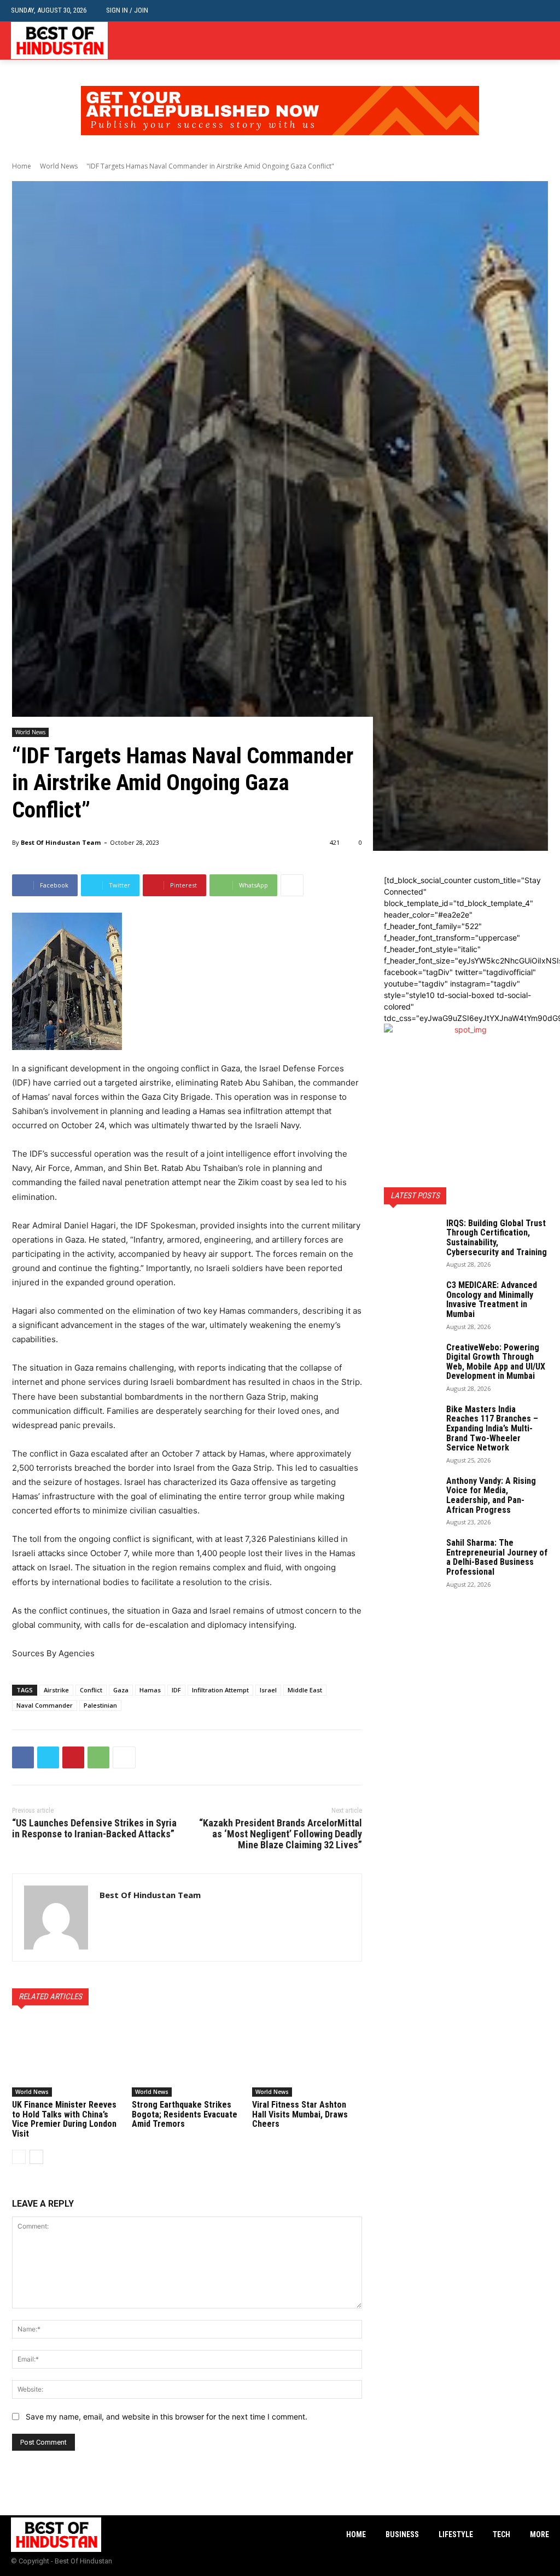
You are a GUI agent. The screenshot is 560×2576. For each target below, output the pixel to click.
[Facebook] (509, 41)
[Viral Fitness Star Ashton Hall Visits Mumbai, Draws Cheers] (307, 2058)
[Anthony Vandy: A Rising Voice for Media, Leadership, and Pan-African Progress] (411, 1495)
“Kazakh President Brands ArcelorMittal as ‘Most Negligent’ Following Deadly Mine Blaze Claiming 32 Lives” (281, 1834)
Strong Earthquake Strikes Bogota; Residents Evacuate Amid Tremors (185, 2114)
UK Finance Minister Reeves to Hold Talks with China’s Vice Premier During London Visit (64, 2119)
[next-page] (36, 2157)
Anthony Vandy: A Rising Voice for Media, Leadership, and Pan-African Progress (491, 1495)
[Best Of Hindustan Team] (56, 1918)
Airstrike (56, 1690)
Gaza (121, 1690)
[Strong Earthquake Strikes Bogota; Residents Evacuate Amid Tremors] (187, 2058)
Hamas (150, 1690)
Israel (268, 1690)
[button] (541, 11)
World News (59, 166)
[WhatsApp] (98, 1757)
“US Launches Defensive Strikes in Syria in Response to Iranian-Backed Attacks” (94, 1828)
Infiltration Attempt (220, 1690)
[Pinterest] (73, 1757)
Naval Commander (45, 1705)
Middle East (305, 1690)
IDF (176, 1690)
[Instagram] (526, 41)
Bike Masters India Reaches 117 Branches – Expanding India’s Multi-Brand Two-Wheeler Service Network (492, 1428)
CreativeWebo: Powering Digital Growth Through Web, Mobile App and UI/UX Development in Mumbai (496, 1362)
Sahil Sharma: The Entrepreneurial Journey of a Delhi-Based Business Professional (497, 1557)
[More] (292, 885)
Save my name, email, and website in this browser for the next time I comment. (167, 2417)
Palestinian (100, 1705)
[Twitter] (543, 41)
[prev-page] (19, 2157)
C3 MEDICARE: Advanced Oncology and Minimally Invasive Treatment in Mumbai (492, 1299)
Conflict (91, 1690)
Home (22, 166)
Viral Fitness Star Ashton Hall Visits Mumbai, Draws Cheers (300, 2114)
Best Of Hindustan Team (61, 842)
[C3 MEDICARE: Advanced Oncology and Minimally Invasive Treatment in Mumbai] (411, 1299)
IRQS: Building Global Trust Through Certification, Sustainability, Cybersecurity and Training (497, 1238)
